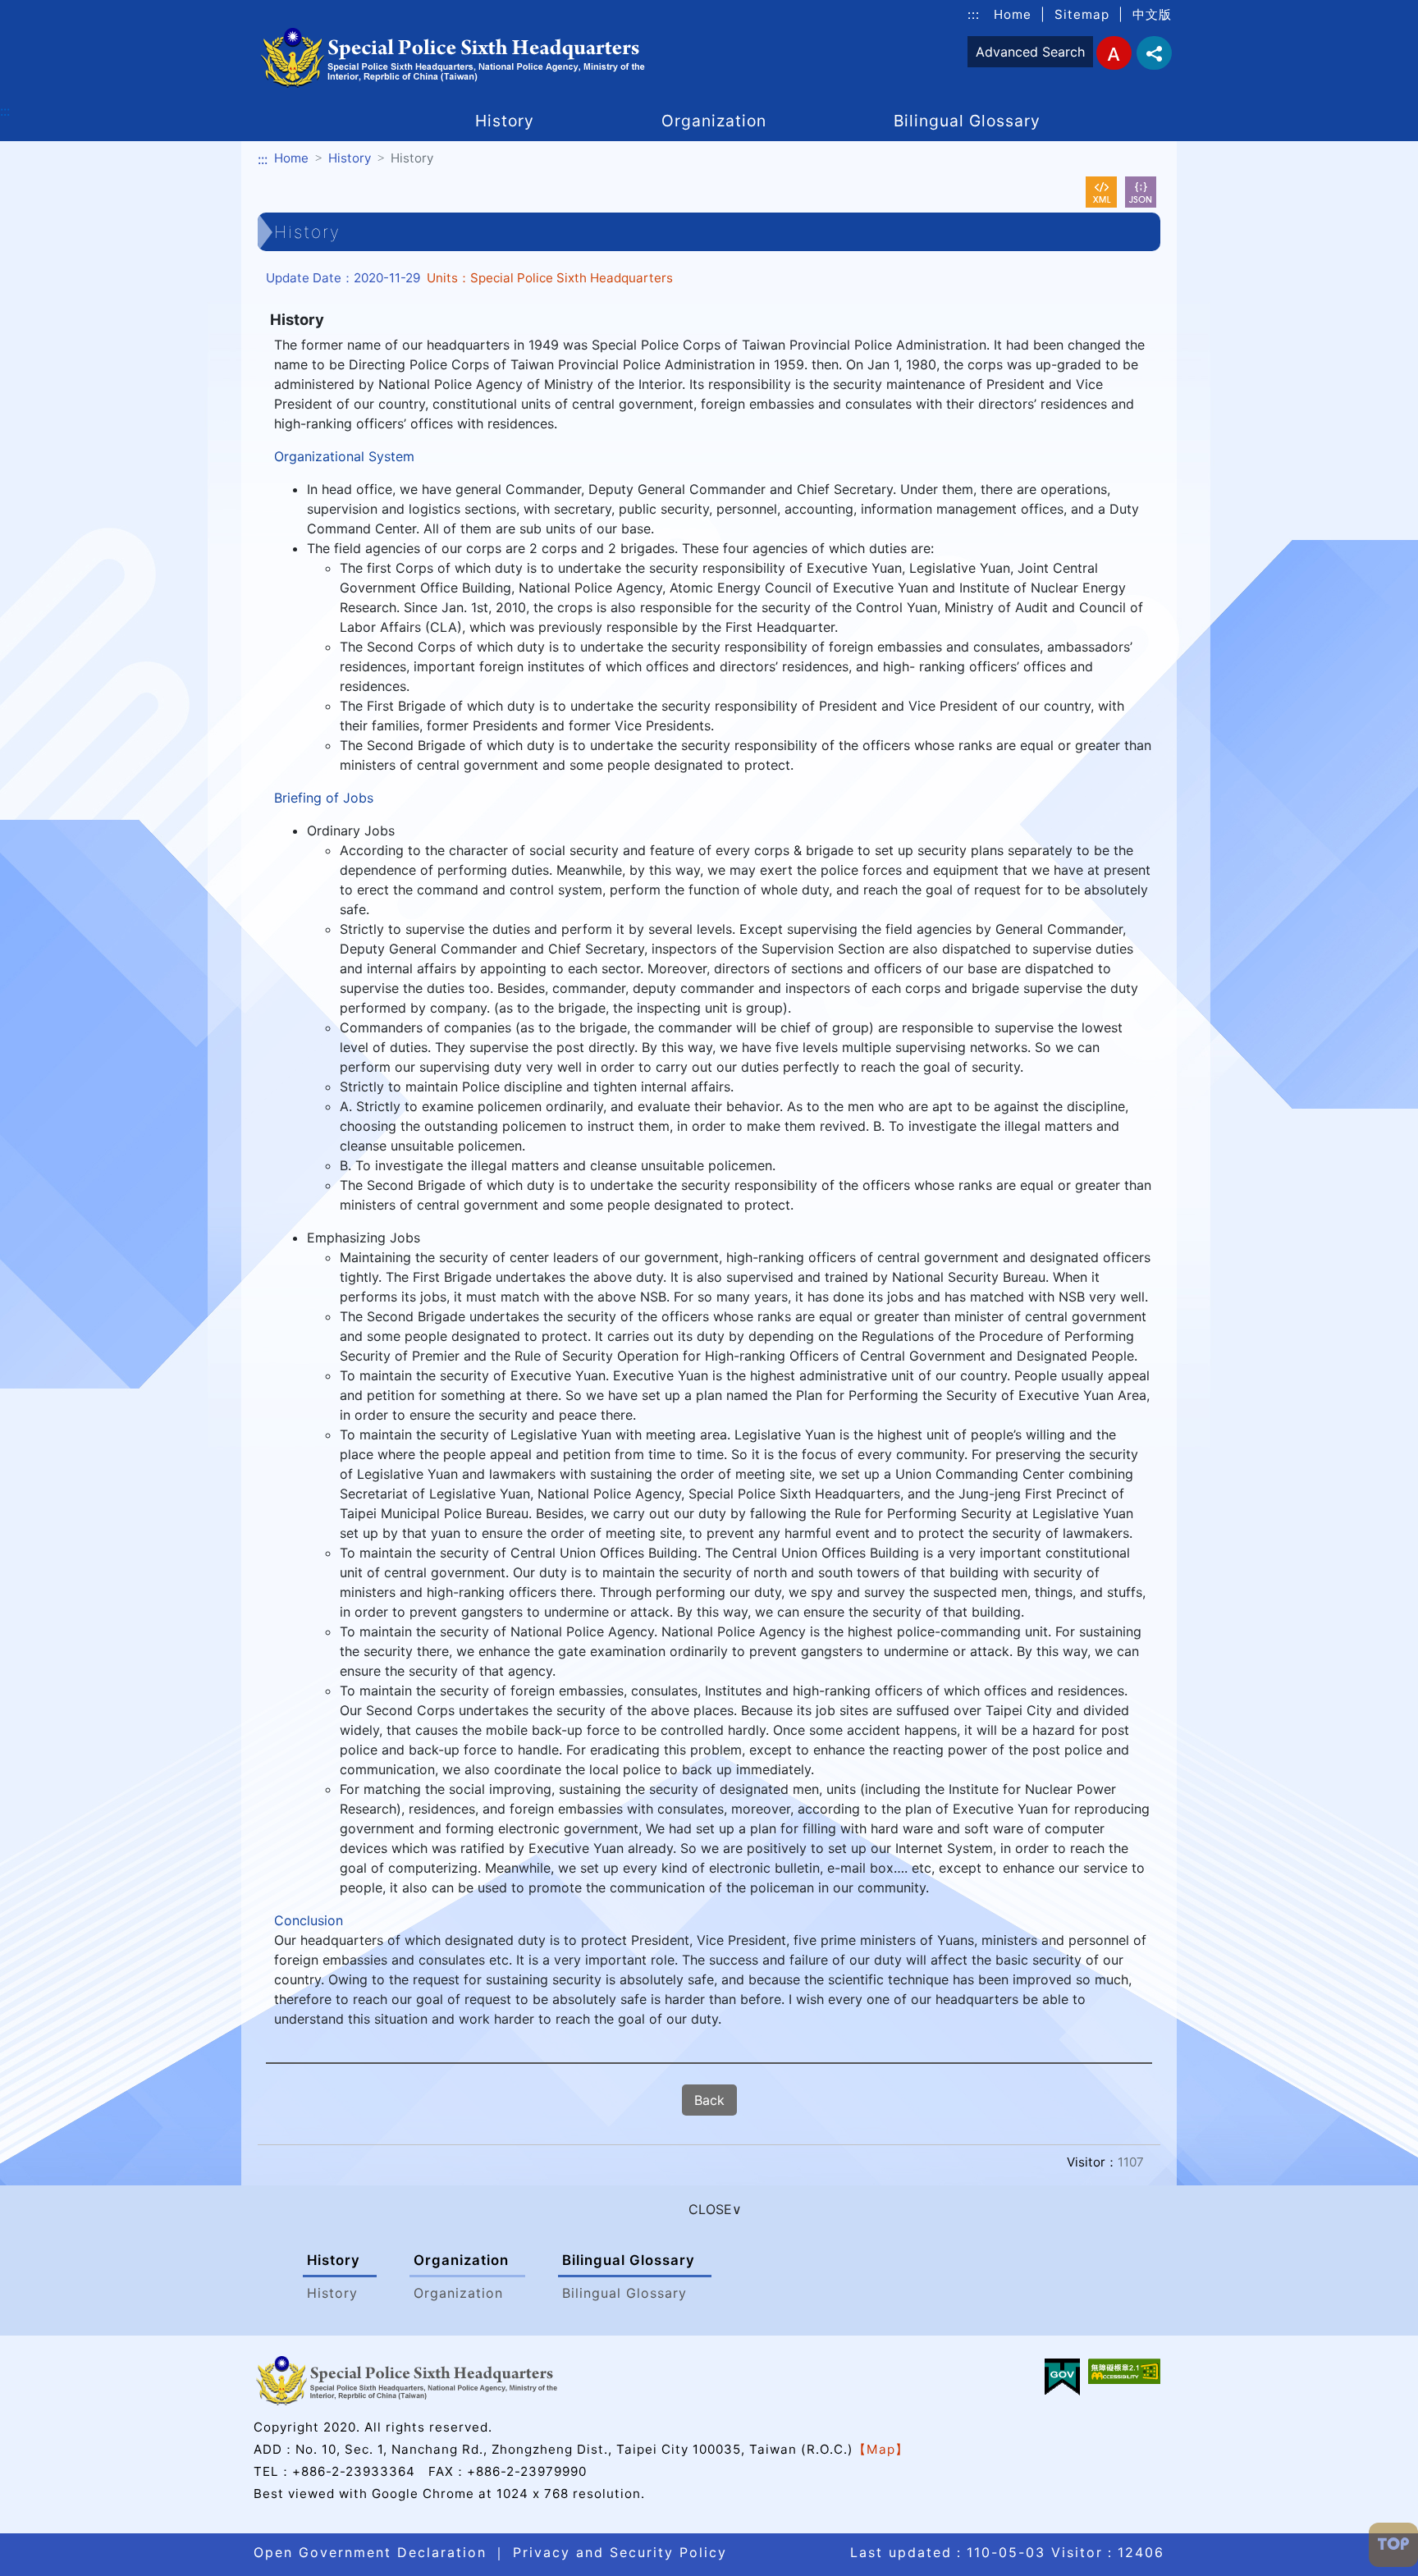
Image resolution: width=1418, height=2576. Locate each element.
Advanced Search (1030, 52)
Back (709, 2100)
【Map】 (881, 2449)
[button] (709, 2209)
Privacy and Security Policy (620, 2552)
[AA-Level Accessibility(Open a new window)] (1124, 2371)
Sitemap (1082, 14)
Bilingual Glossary (967, 121)
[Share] (1154, 53)
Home (1013, 14)
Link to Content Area (65, 10)
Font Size (1114, 53)
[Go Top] (1393, 2545)
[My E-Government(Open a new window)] (1062, 2377)
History (505, 121)
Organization (714, 121)
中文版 (1152, 14)
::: (974, 14)
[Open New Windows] (1101, 192)
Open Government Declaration (370, 2552)
